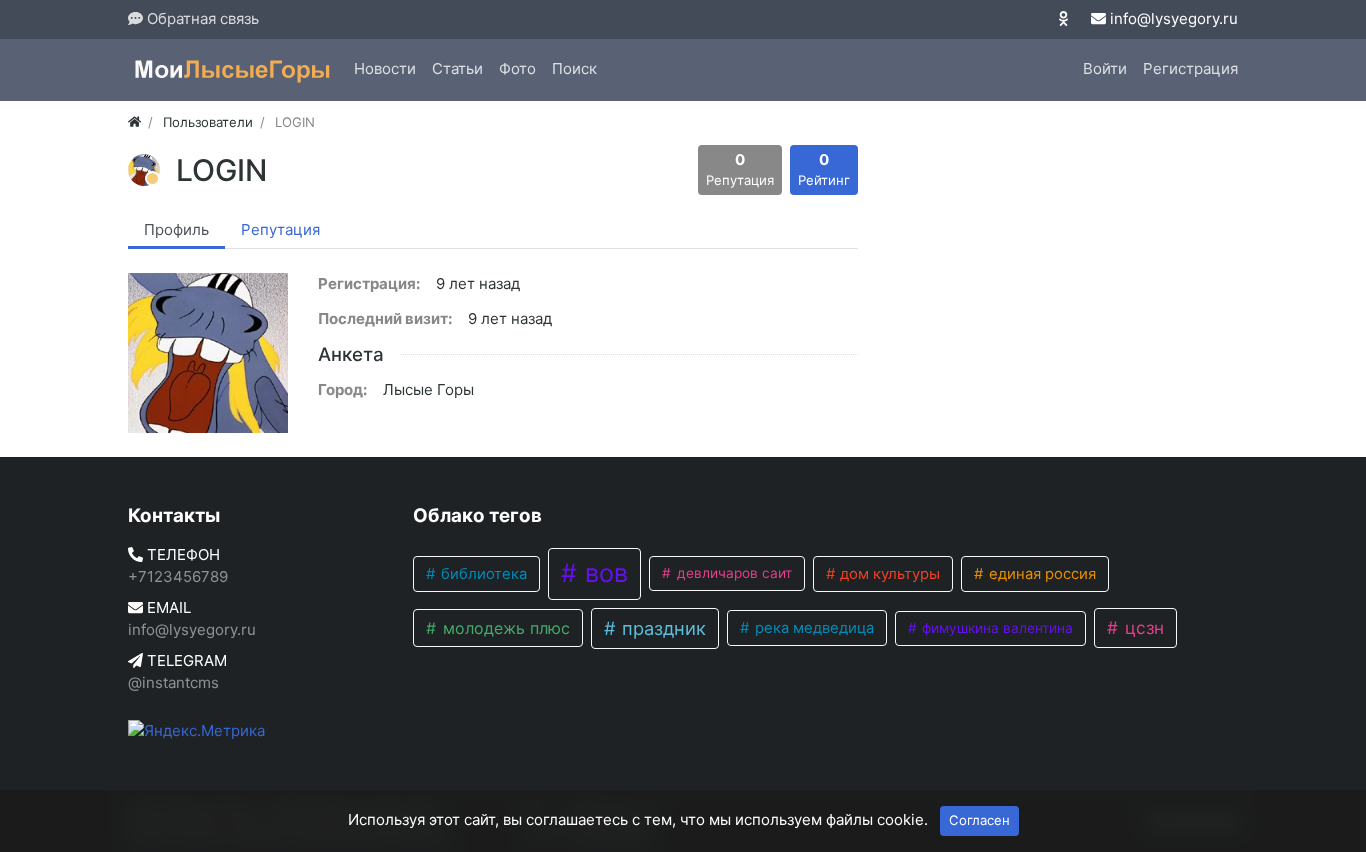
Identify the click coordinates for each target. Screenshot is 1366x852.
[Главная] (134, 122)
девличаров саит (732, 573)
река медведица (812, 628)
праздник (661, 628)
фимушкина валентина (995, 628)
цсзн (1142, 627)
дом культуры (888, 574)
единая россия (1040, 574)
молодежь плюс (504, 628)
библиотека (482, 574)
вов (603, 573)
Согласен (979, 820)
